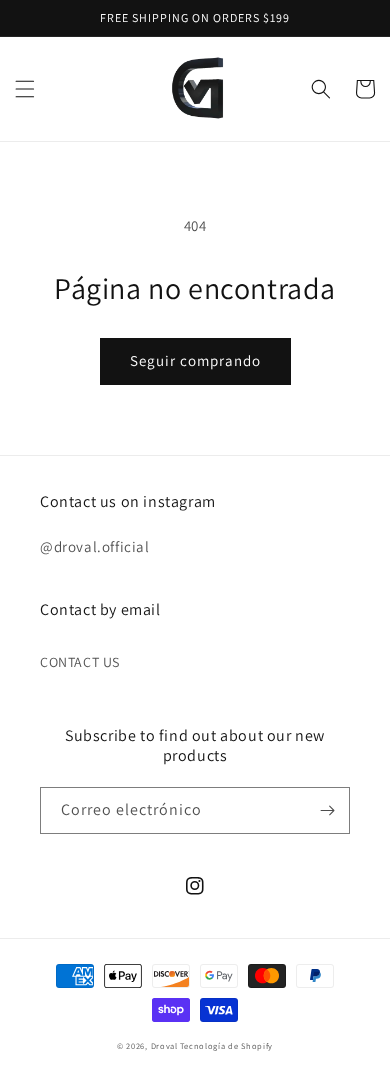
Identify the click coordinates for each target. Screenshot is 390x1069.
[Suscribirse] (327, 810)
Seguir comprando (195, 360)
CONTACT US (80, 662)
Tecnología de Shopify (226, 1045)
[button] (25, 89)
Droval (164, 1045)
